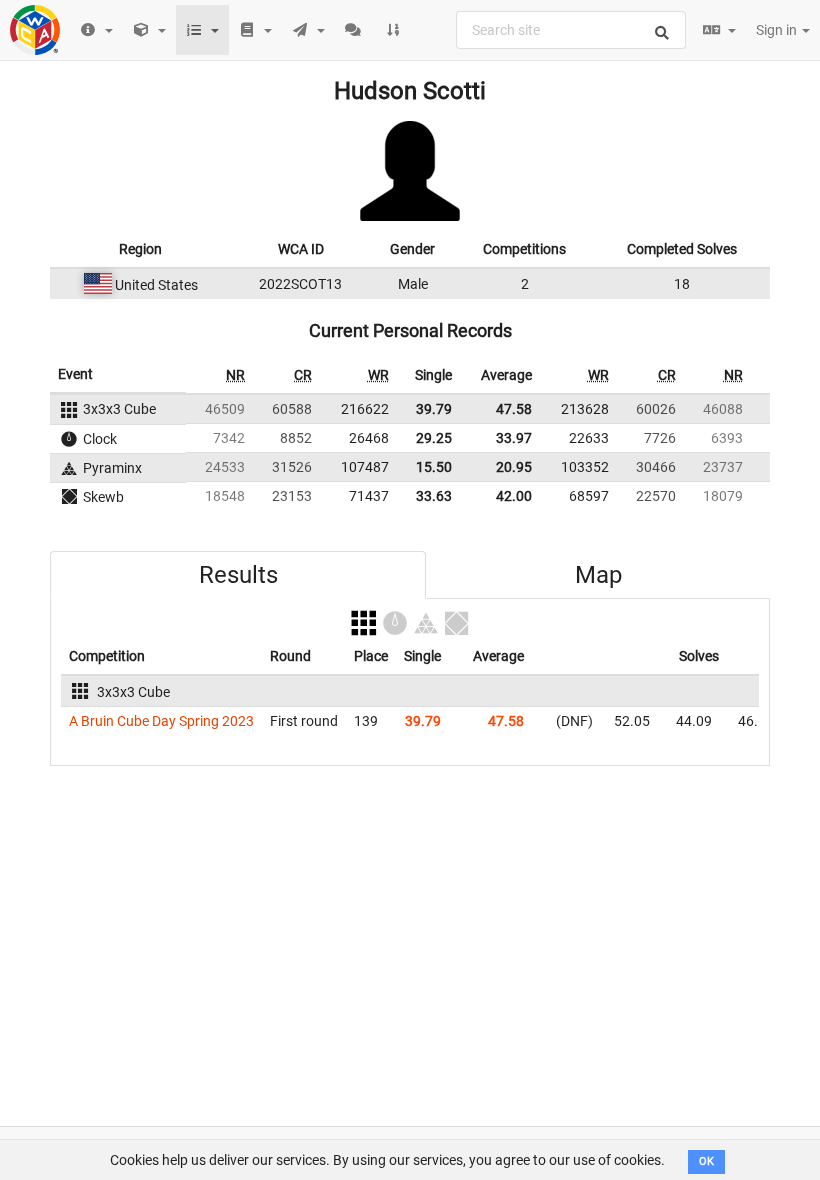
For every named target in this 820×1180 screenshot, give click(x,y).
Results (238, 575)
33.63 (434, 496)
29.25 (434, 438)
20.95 (514, 467)
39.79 (434, 409)
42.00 (514, 496)
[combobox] (571, 30)
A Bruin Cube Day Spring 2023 (161, 721)
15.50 (434, 467)
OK (706, 1161)
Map (598, 575)
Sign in (778, 30)
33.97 (514, 438)
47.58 (514, 409)
